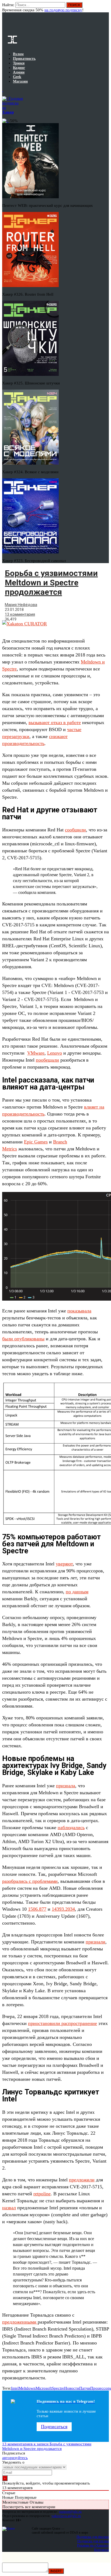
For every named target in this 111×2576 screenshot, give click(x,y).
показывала (79, 1311)
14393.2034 (63, 1909)
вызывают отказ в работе (55, 722)
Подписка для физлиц (93, 2537)
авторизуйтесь (15, 2458)
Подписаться (54, 2427)
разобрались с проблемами (30, 1881)
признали (96, 1942)
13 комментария (20, 614)
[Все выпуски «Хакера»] (3, 90)
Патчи (85, 2388)
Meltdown (27, 2388)
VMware (36, 1053)
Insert (56, 2571)
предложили (82, 2180)
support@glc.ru (70, 2511)
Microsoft (44, 2388)
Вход (105, 8)
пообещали (47, 1060)
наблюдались (71, 1828)
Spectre (58, 2388)
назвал (9, 2208)
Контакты (101, 2550)
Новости (72, 2388)
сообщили (75, 830)
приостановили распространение (63, 2023)
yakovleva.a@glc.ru (66, 2516)
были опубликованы (23, 1339)
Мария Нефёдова (21, 605)
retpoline (42, 2194)
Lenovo (55, 1053)
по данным (77, 1592)
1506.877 (37, 1909)
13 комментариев (47, 2446)
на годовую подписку (63, 10)
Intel (15, 2388)
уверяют (64, 1564)
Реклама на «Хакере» (93, 2545)
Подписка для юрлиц (93, 2541)
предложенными (20, 2322)
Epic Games (36, 1142)
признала (66, 1786)
